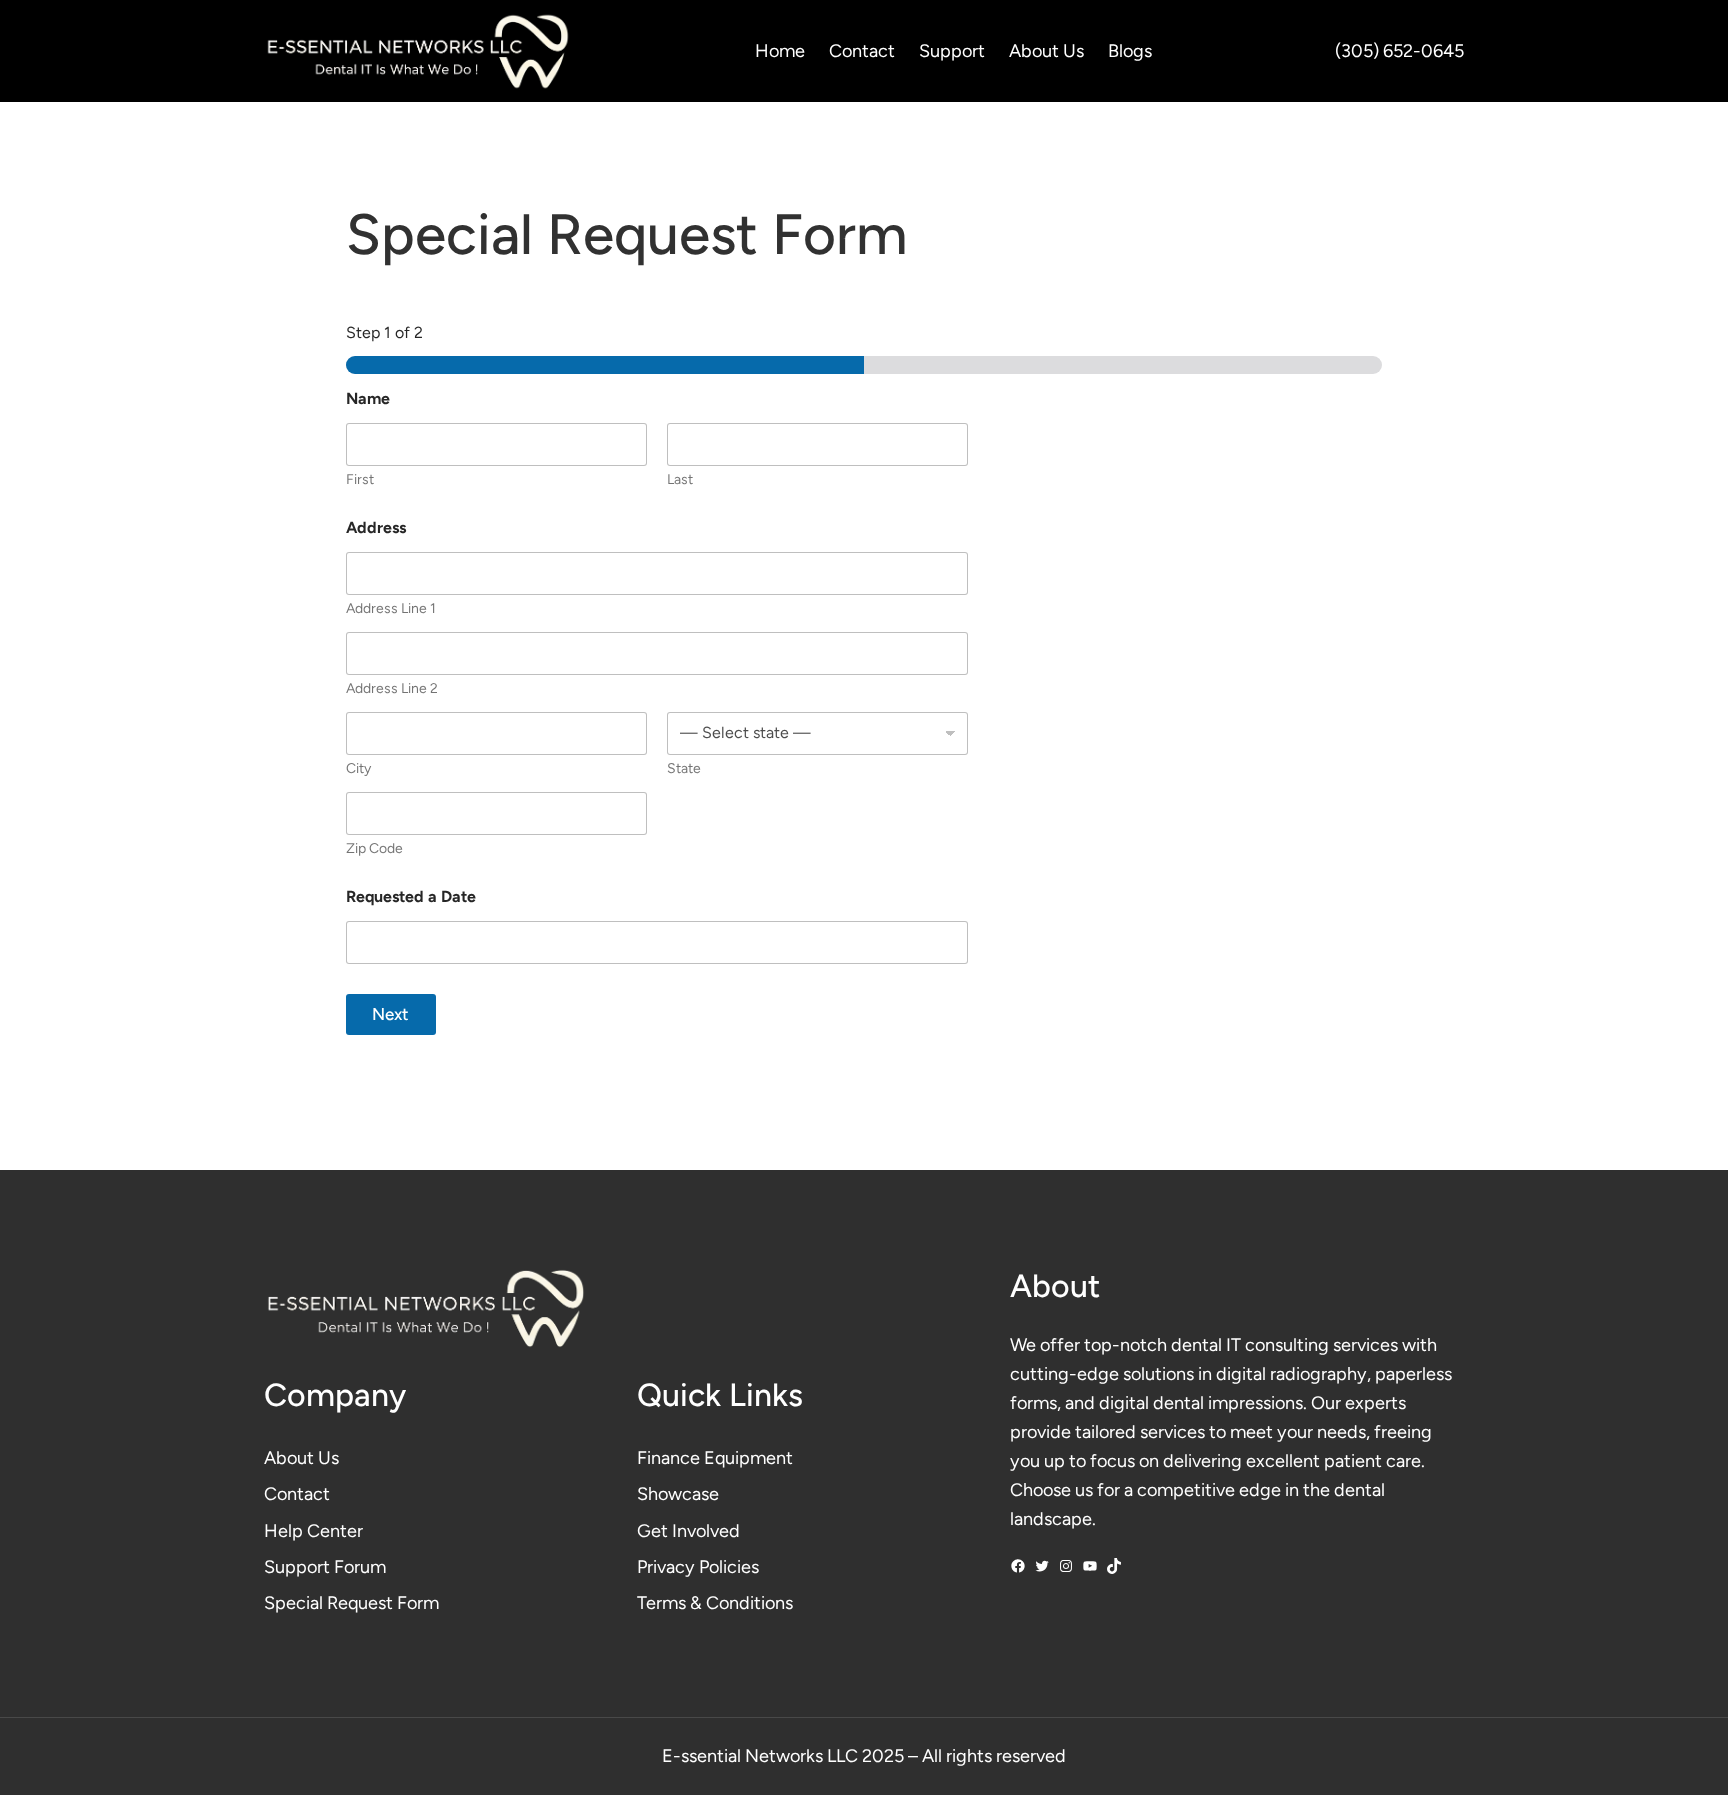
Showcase (678, 1494)
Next (390, 1014)
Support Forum (325, 1567)
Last (680, 479)
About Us (301, 1458)
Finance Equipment (715, 1458)
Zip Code (374, 848)
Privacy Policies (698, 1567)
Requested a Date (411, 896)
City (358, 768)
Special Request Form (351, 1603)
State (684, 768)
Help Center (313, 1531)
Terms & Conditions (715, 1603)
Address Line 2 (392, 688)
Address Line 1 (391, 608)
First (360, 479)
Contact (297, 1494)
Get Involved (688, 1531)
